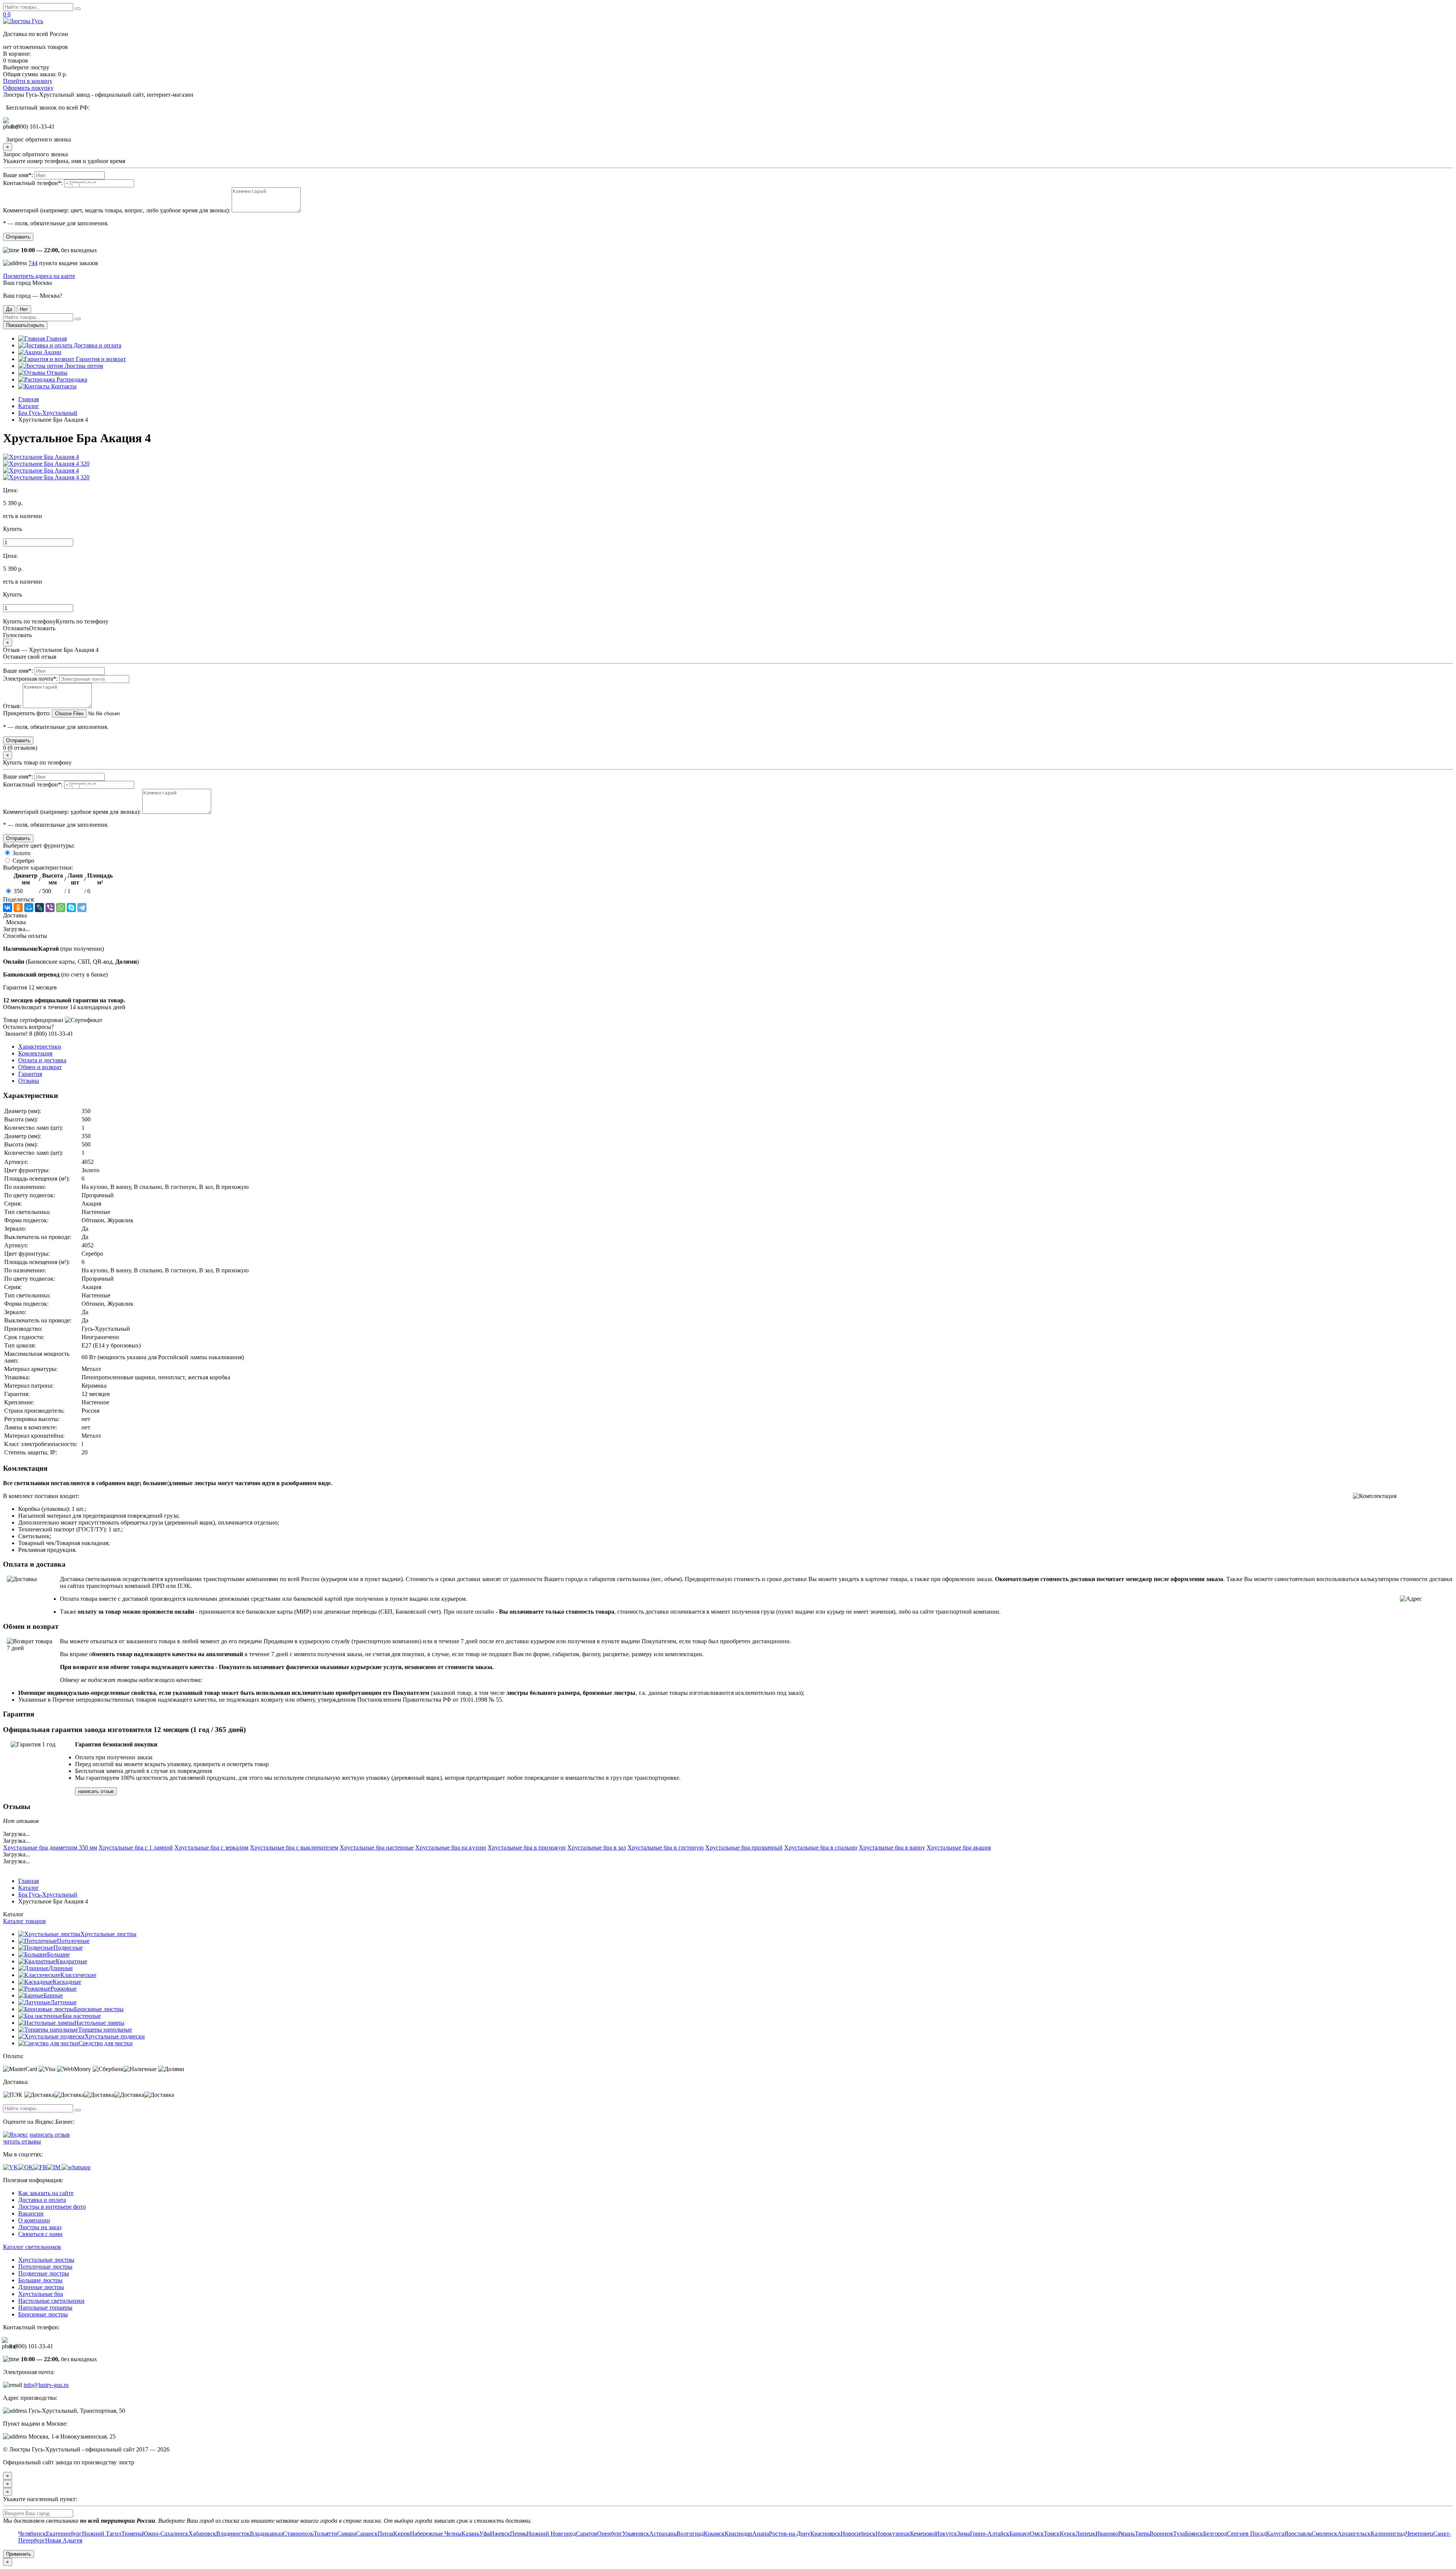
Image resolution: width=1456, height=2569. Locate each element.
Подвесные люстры (44, 2273)
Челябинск (32, 2534)
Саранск (367, 2534)
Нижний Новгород (551, 2534)
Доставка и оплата (97, 345)
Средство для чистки (106, 2043)
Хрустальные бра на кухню (451, 1847)
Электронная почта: (30, 679)
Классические (78, 1975)
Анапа (761, 2534)
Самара (347, 2534)
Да (9, 309)
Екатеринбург (64, 2534)
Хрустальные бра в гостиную (666, 1847)
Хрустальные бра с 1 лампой (136, 1847)
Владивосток (233, 2534)
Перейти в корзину (28, 81)
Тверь (1142, 2534)
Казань (470, 2534)
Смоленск (1324, 2534)
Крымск (714, 2534)
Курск (1068, 2534)
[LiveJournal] (39, 908)
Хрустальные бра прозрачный (744, 1847)
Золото (21, 853)
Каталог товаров (24, 1921)
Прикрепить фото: (27, 713)
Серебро (23, 861)
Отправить (18, 237)
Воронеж (1161, 2534)
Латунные (64, 2002)
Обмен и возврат (40, 1067)
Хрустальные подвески (115, 2036)
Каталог (29, 406)
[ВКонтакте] (8, 908)
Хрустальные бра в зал (597, 1847)
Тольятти (325, 2534)
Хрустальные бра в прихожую (527, 1847)
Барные (53, 1995)
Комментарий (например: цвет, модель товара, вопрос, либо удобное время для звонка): (117, 210)
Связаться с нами (40, 2234)
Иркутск (946, 2534)
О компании (34, 2220)
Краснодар (738, 2534)
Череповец (1419, 2534)
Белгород (1215, 2534)
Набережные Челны (436, 2534)
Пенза (385, 2534)
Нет (24, 309)
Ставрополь (298, 2534)
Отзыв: (12, 706)
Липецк (1085, 2534)
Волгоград (690, 2534)
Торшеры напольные (105, 2030)
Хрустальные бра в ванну (892, 1847)
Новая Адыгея (64, 2540)
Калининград (1388, 2534)
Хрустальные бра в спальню (821, 1847)
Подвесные (68, 1948)
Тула (1179, 2534)
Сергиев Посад (1247, 2534)
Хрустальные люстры (108, 1934)
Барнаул (1020, 2534)
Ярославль (1298, 2534)
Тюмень (132, 2534)
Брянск (1194, 2534)
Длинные (61, 1968)
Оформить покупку (28, 88)
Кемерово (923, 2534)
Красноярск (825, 2534)
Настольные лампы (99, 2023)
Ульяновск (636, 2534)
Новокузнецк (893, 2534)
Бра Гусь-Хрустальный (48, 413)
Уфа (485, 2534)
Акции (52, 352)
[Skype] (71, 908)
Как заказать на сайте (46, 2193)
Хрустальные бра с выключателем (294, 1847)
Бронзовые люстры (99, 2009)
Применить (19, 2554)
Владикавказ (266, 2534)
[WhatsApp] (61, 908)
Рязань (1127, 2534)
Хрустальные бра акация (959, 1847)
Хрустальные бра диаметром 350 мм (50, 1847)
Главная (56, 338)
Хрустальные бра (41, 2294)
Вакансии (31, 2213)
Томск (1052, 2534)
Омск (1037, 2534)
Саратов (587, 2534)
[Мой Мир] (29, 908)
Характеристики (40, 1047)
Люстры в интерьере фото (52, 2207)
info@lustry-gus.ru (46, 2385)
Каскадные (67, 1982)
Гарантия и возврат (100, 359)
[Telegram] (82, 908)
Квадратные (71, 1961)
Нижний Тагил (102, 2534)
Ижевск (500, 2534)
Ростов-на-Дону (790, 2534)
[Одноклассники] (18, 908)
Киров (402, 2534)
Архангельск (1354, 2534)
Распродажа (71, 379)
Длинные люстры (41, 2287)
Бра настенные (82, 2016)
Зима (963, 2534)
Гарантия (30, 1074)
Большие (58, 1954)
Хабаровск (202, 2534)
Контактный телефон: (33, 183)
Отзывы (56, 373)
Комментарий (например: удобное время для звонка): (72, 812)
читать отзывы (22, 2141)
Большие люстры (40, 2280)
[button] (728, 529)
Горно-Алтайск (990, 2534)
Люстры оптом (83, 366)
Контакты (63, 386)
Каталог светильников (32, 2247)
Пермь (518, 2534)
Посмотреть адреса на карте (39, 276)
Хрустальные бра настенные (377, 1847)
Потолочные (73, 1941)
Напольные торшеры (45, 2308)
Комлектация (35, 1053)
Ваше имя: (18, 175)
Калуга (1275, 2534)
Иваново (1107, 2534)
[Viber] (50, 908)
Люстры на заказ (40, 2227)
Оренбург (610, 2534)
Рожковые (64, 1989)
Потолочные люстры (45, 2267)
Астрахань (663, 2534)
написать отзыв (96, 1791)
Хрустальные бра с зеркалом (211, 1847)
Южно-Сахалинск (165, 2534)
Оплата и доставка (42, 1060)
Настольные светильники (51, 2301)
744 (33, 263)
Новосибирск (858, 2534)
